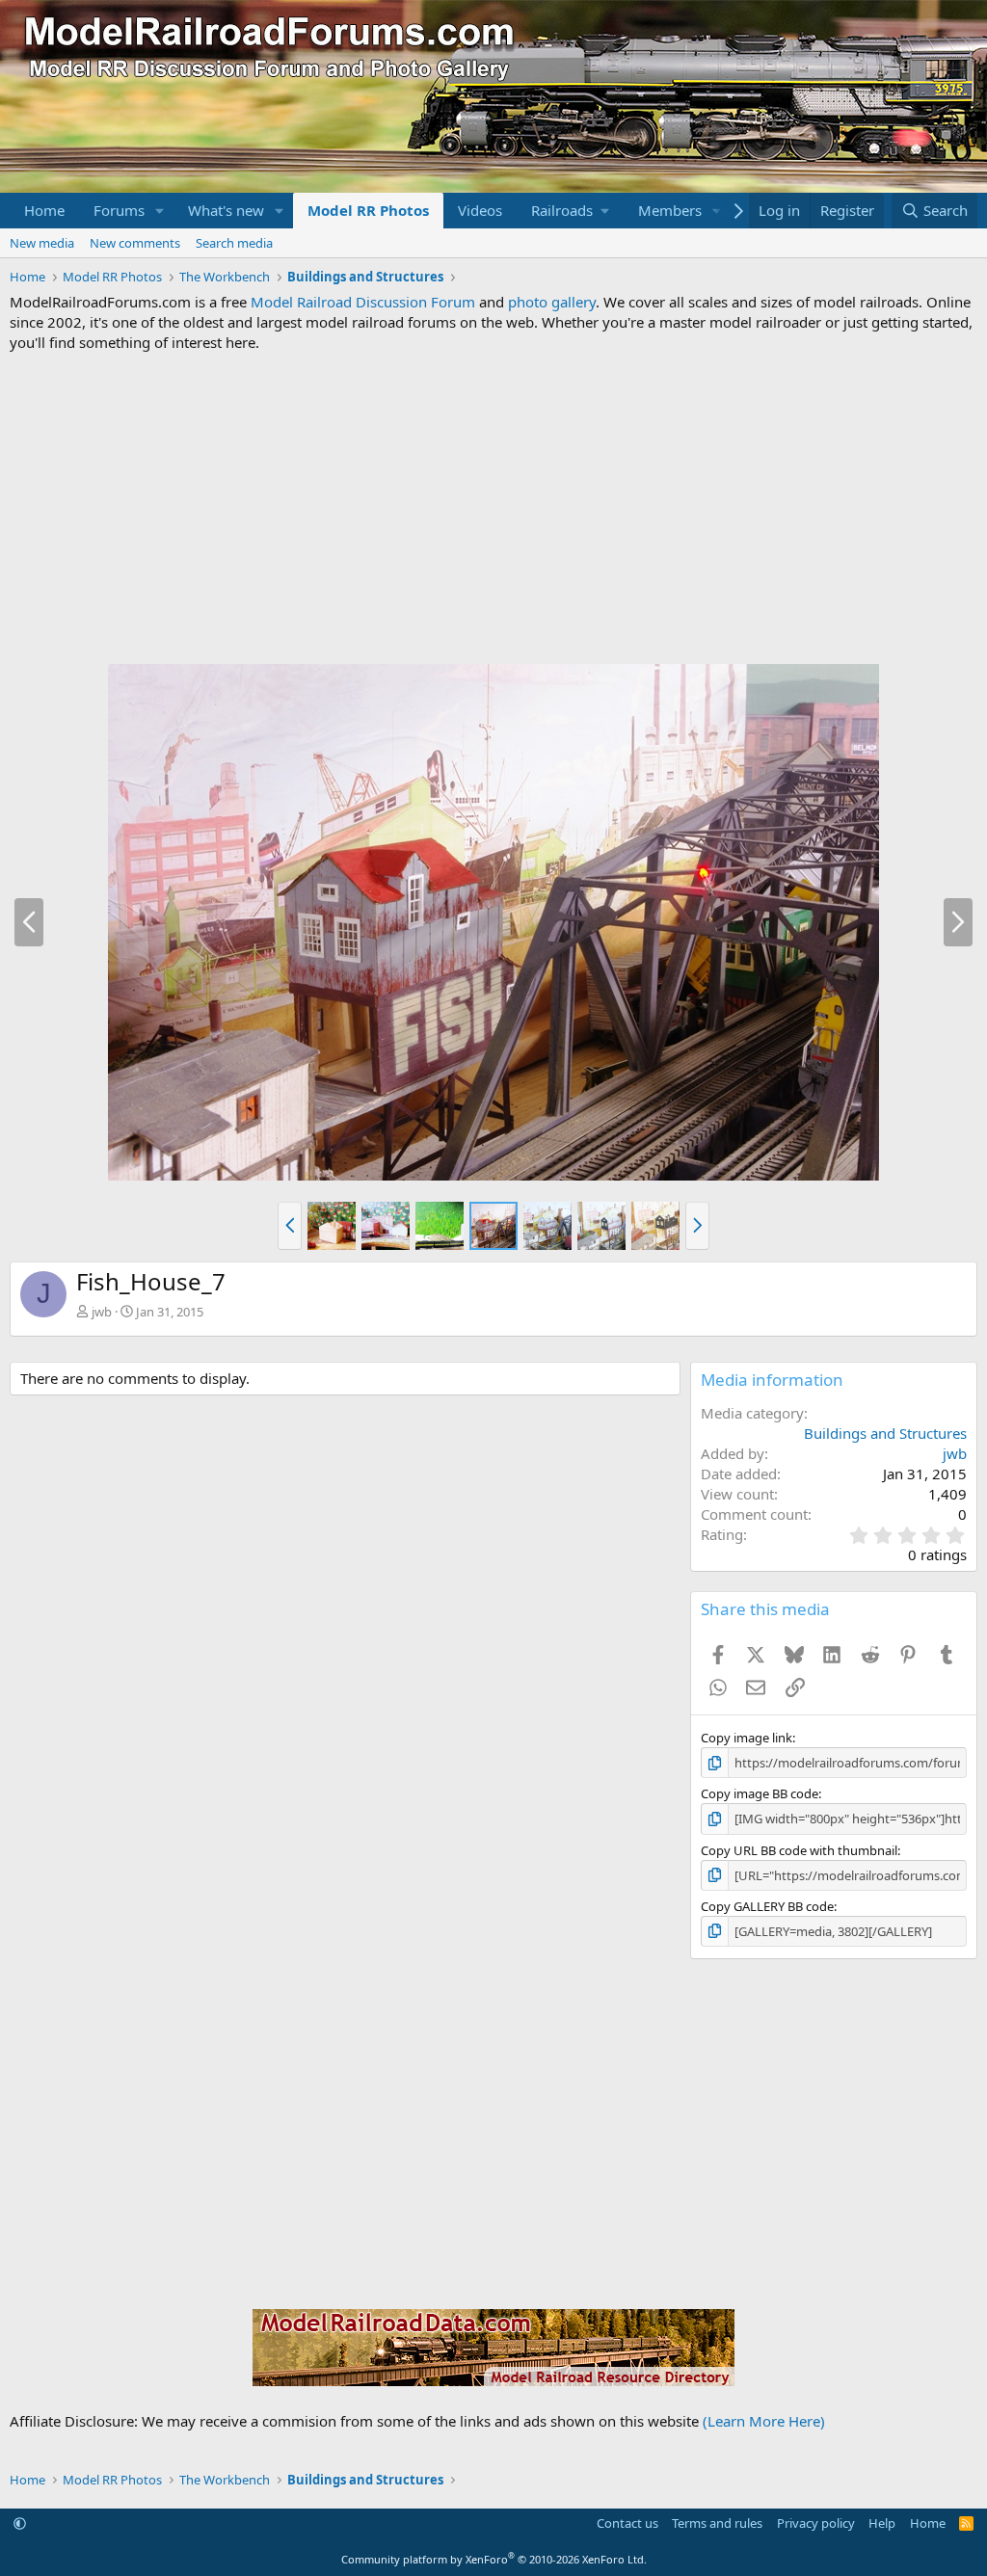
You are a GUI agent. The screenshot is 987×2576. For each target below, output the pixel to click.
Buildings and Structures (885, 1433)
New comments (135, 243)
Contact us (627, 2523)
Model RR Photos (368, 210)
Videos (480, 210)
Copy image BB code (760, 1793)
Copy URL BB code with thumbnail (799, 1850)
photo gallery (552, 302)
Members (670, 210)
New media (42, 243)
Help (882, 2523)
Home (44, 210)
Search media (234, 243)
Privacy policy (816, 2523)
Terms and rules (717, 2523)
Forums (119, 210)
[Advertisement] (493, 508)
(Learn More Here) (764, 2421)
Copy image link (747, 1738)
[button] (160, 211)
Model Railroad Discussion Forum (363, 302)
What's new (226, 210)
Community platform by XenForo (494, 2559)
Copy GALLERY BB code (767, 1906)
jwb (102, 1312)
